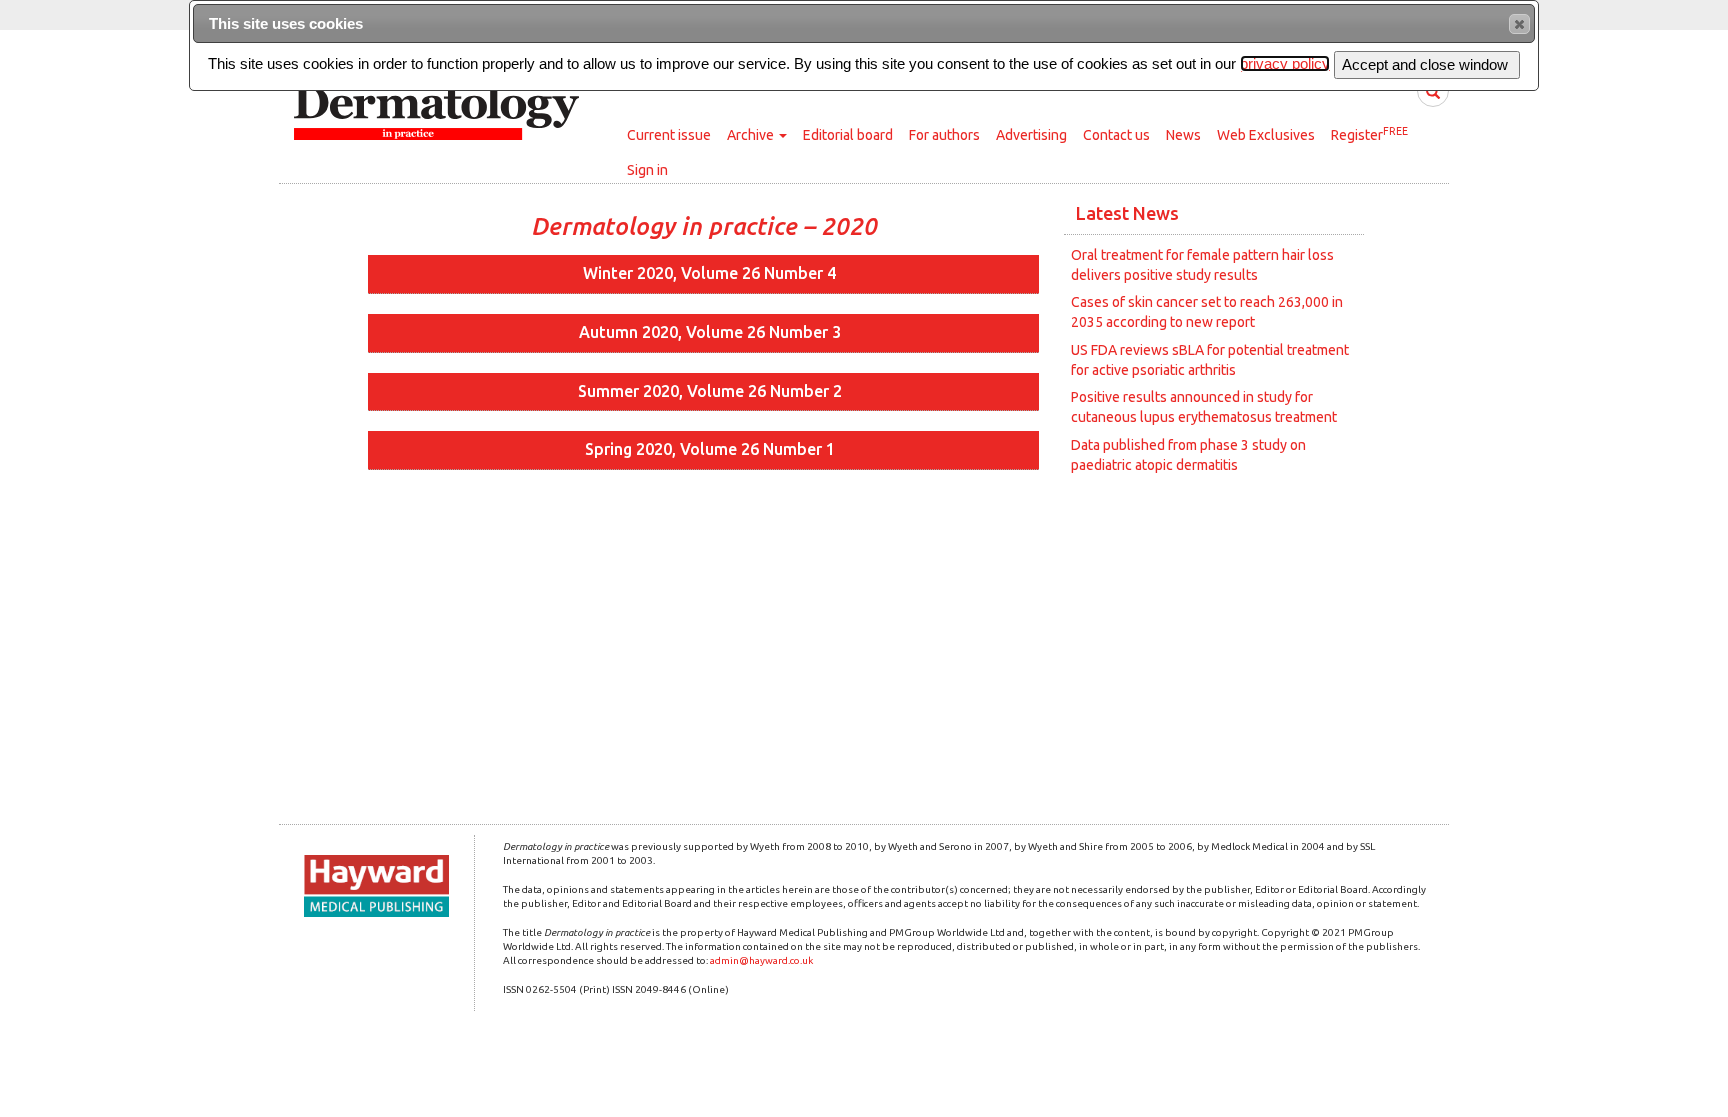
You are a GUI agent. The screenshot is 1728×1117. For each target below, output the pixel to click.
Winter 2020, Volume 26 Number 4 (709, 273)
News (1183, 135)
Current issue (669, 135)
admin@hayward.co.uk (761, 960)
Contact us (1116, 135)
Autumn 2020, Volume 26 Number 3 (710, 332)
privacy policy (1285, 63)
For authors (944, 135)
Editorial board (848, 135)
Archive (752, 135)
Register (1369, 134)
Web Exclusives (1266, 135)
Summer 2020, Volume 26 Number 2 (710, 391)
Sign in (647, 170)
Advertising (1031, 135)
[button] (1519, 24)
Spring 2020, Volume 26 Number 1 (710, 449)
